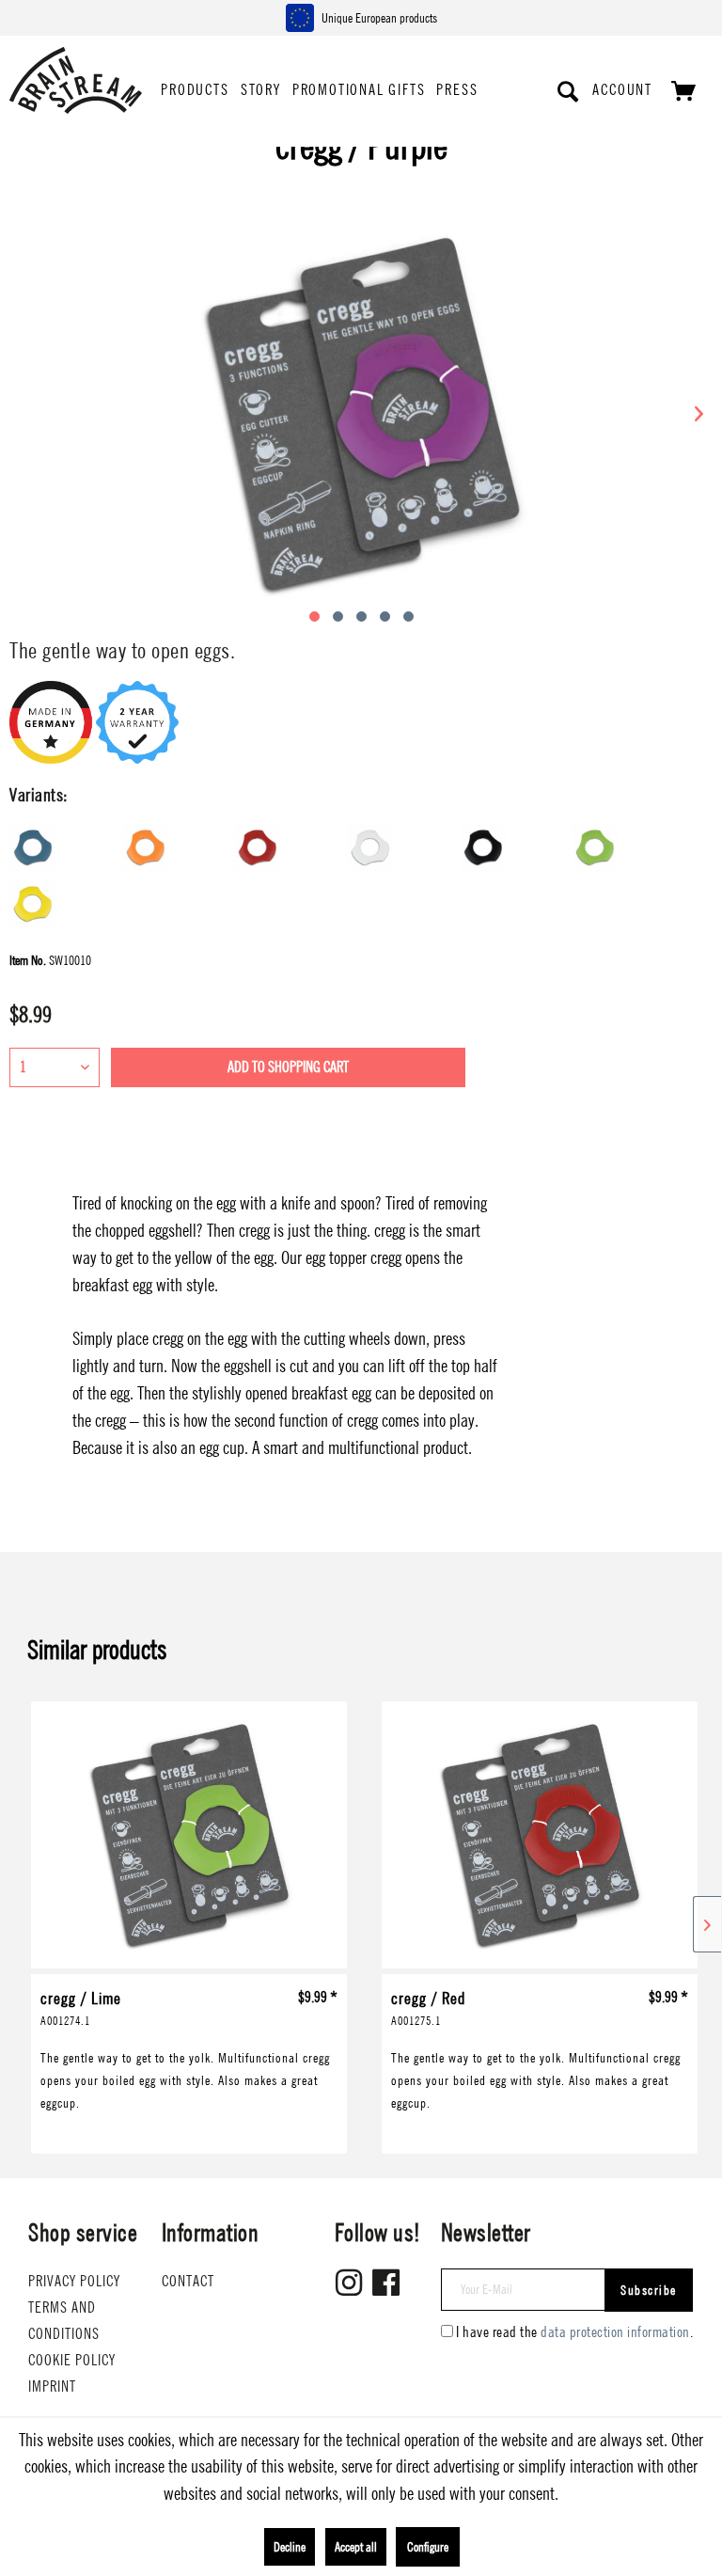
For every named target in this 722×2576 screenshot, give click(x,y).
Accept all (356, 2547)
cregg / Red (428, 2007)
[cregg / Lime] (189, 1838)
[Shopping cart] (683, 91)
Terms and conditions (64, 2321)
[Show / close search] (569, 91)
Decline (290, 2547)
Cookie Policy (72, 2360)
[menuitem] (195, 91)
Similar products (97, 1650)
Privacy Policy (74, 2281)
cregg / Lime (81, 2007)
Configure (428, 2547)
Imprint (52, 2386)
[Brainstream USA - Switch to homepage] (76, 77)
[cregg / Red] (540, 1838)
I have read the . (574, 2332)
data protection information (615, 2332)
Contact (188, 2281)
